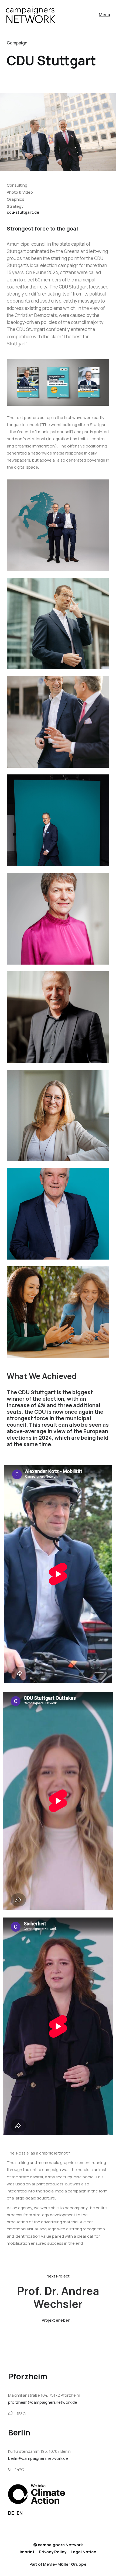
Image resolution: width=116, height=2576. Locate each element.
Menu (104, 15)
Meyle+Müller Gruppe (65, 2564)
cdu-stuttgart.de (23, 212)
